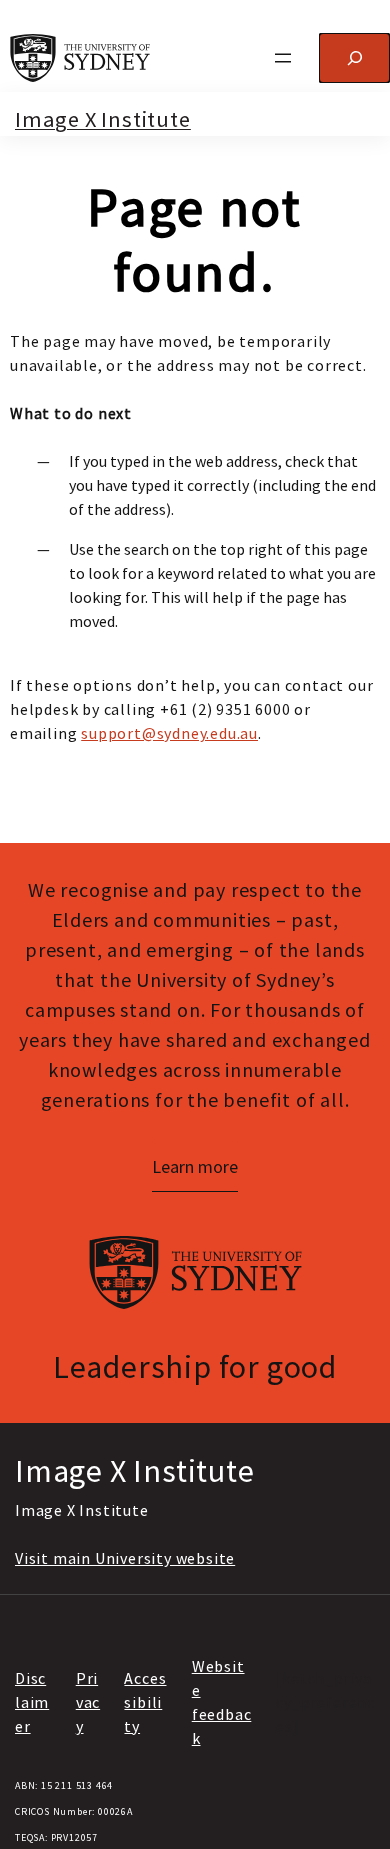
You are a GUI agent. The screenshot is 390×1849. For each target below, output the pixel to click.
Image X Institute (103, 119)
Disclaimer (32, 1702)
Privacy (88, 1702)
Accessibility (145, 1702)
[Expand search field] (354, 57)
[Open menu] (283, 58)
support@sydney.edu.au (169, 733)
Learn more (195, 1166)
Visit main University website (125, 1558)
